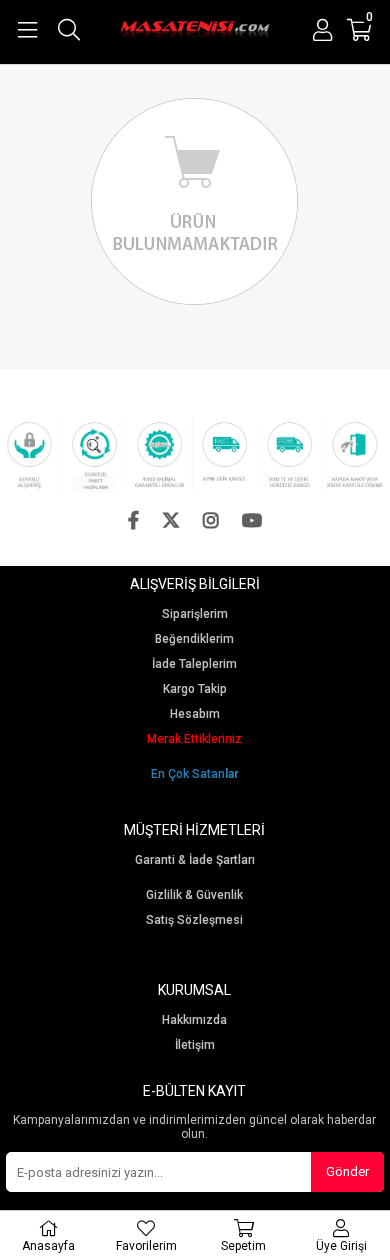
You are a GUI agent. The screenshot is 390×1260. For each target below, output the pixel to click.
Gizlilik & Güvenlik (194, 895)
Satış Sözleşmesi (194, 920)
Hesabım (195, 714)
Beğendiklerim (194, 639)
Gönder (347, 1171)
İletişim (195, 1045)
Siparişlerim (195, 614)
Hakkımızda (194, 1020)
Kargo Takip (195, 689)
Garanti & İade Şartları (195, 860)
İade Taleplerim (194, 664)
